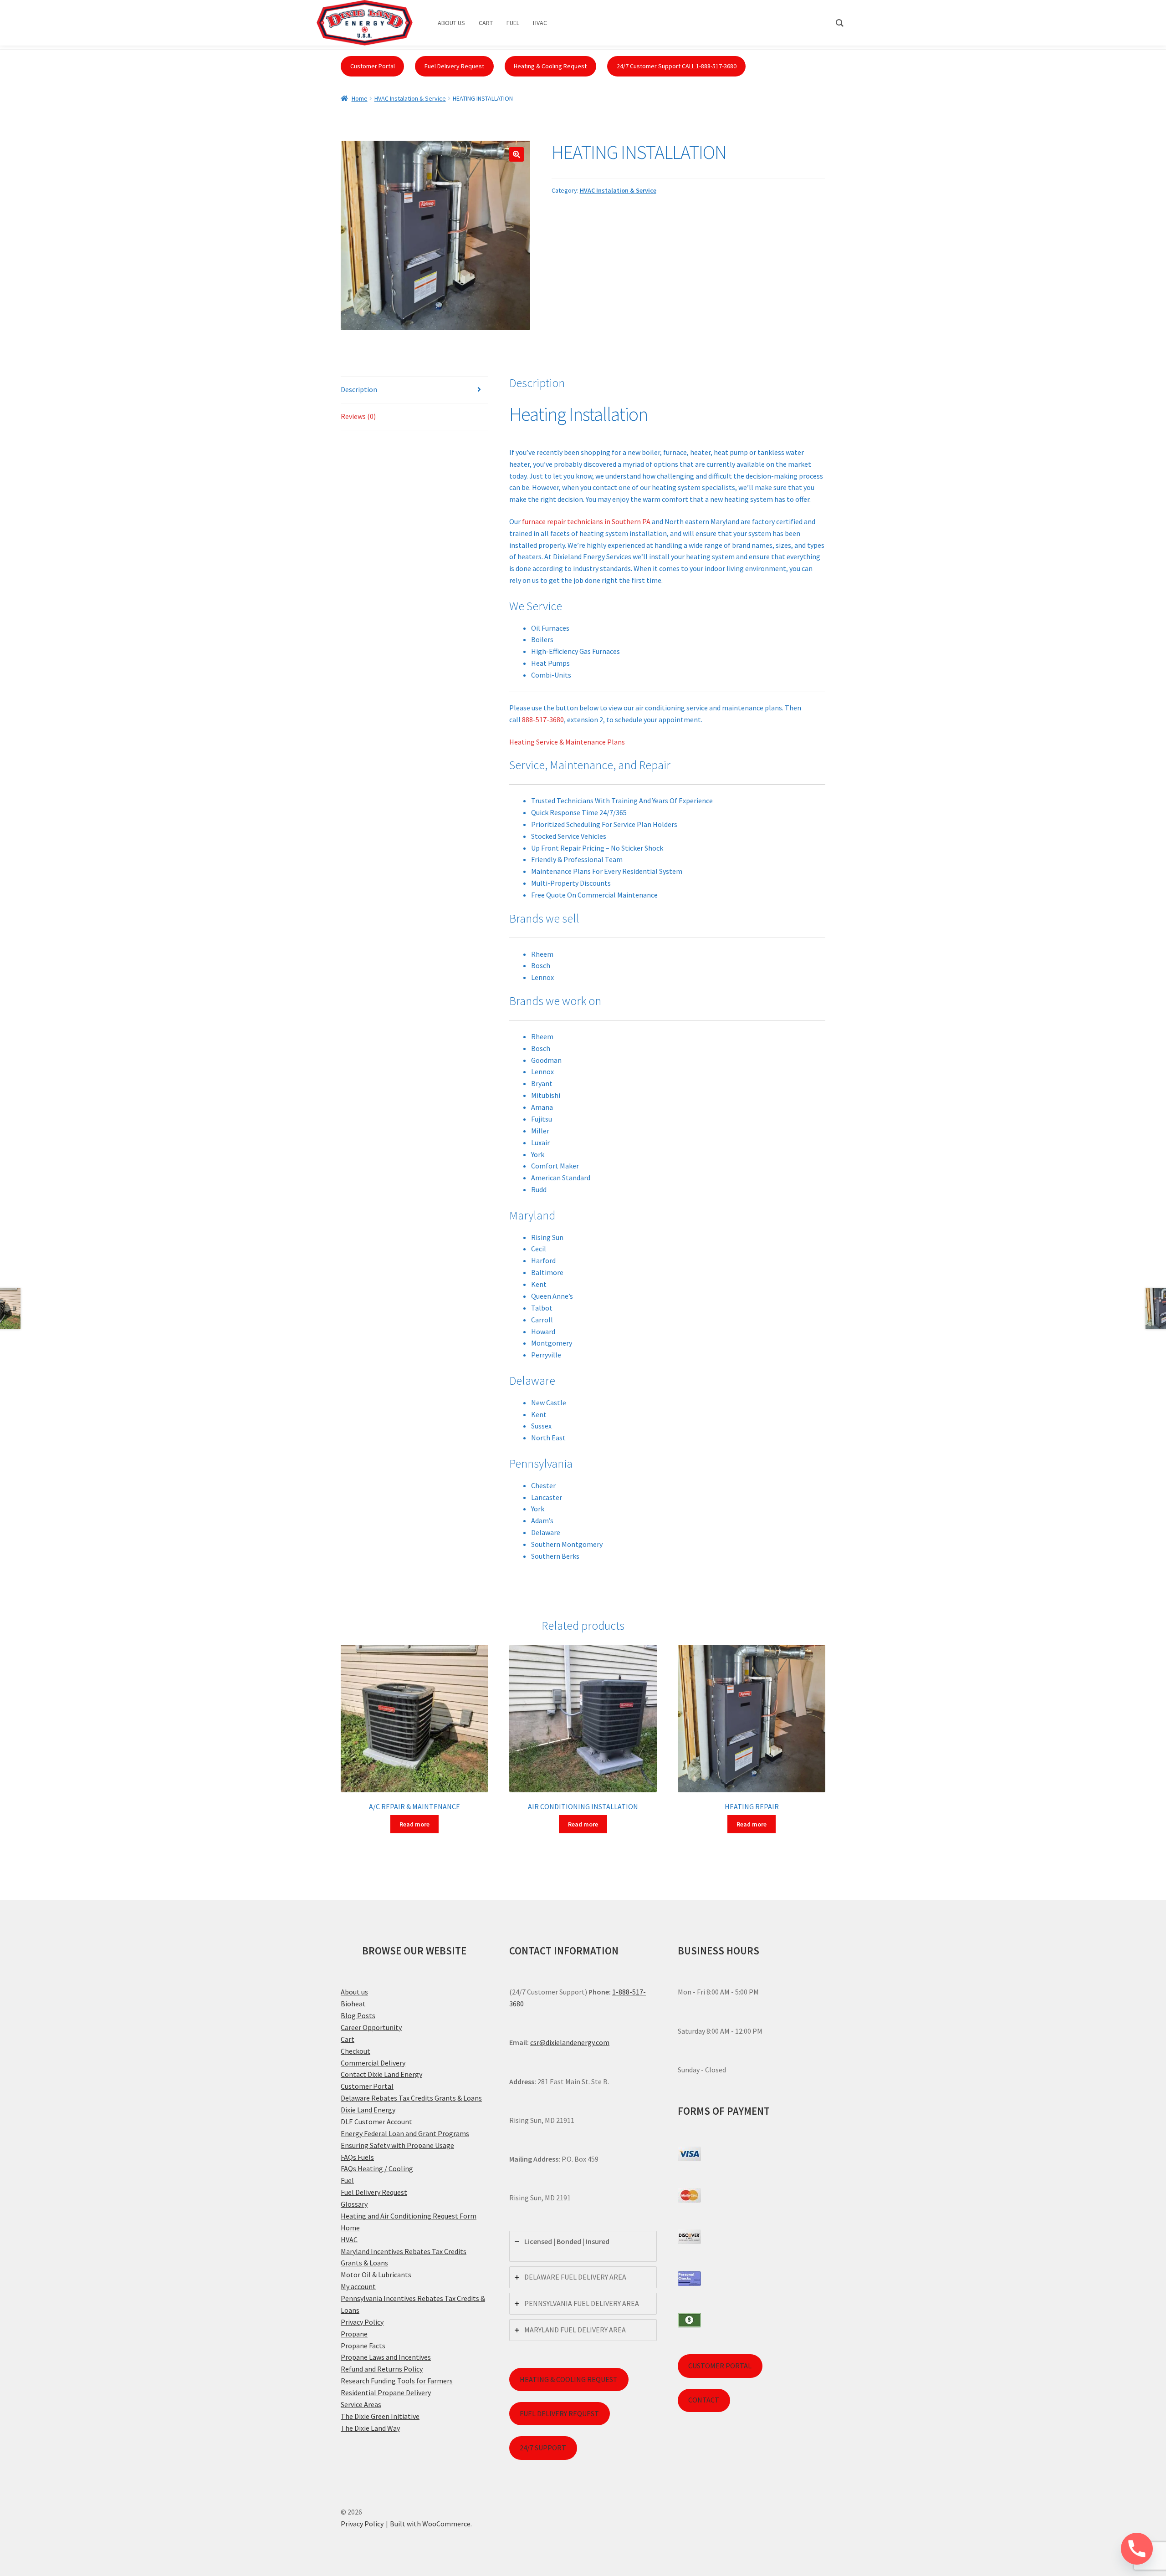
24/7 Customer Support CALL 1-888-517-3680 (677, 66)
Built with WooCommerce (430, 2524)
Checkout (355, 2051)
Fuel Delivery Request (454, 66)
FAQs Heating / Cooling (377, 2168)
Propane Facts (363, 2346)
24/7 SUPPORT (543, 2448)
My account (358, 2286)
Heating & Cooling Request (550, 66)
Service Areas (361, 2404)
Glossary (354, 2204)
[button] (517, 154)
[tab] (583, 2246)
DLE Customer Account (376, 2122)
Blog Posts (358, 2015)
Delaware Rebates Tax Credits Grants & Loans (411, 2098)
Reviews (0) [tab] (358, 416)
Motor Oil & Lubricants (376, 2275)
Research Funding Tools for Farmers (397, 2381)
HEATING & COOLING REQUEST (569, 2379)
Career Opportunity (371, 2027)
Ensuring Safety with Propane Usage (397, 2145)
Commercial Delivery (373, 2063)
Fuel (347, 2180)
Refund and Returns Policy (382, 2369)
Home (360, 98)
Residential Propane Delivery (386, 2392)
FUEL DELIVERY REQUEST (559, 2413)
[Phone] (1137, 2549)
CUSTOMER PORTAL (720, 2366)
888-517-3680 (543, 719)
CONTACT (704, 2400)
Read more (414, 1824)
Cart (348, 2039)
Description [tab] (359, 389)
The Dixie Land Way (370, 2428)
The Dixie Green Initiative (380, 2416)
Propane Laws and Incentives (386, 2357)
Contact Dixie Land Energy (381, 2074)
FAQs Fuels (357, 2157)
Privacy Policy (362, 2322)
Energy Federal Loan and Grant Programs (405, 2133)
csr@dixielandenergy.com (570, 2042)
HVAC (349, 2239)
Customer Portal (373, 66)
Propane (354, 2334)
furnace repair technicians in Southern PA (586, 521)
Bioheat (353, 2004)
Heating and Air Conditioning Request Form (409, 2216)
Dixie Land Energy (368, 2110)
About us (354, 1992)
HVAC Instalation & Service (410, 98)
